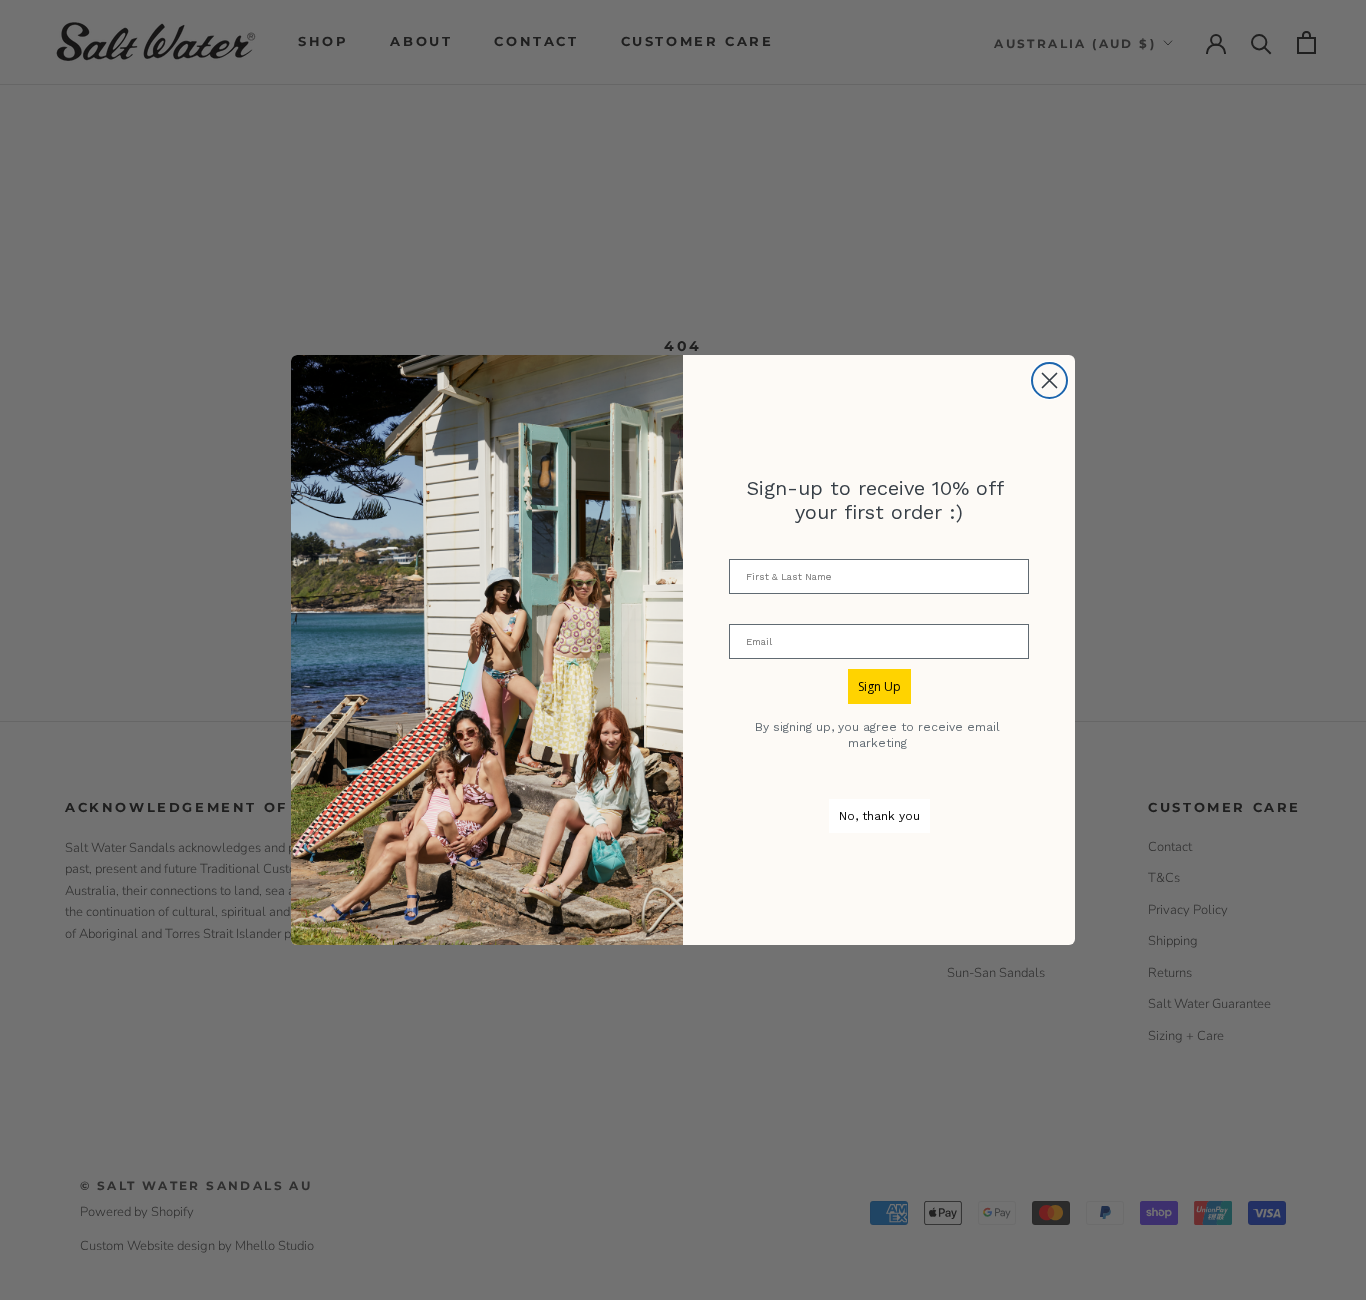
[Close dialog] (1049, 380)
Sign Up (879, 686)
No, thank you (879, 816)
